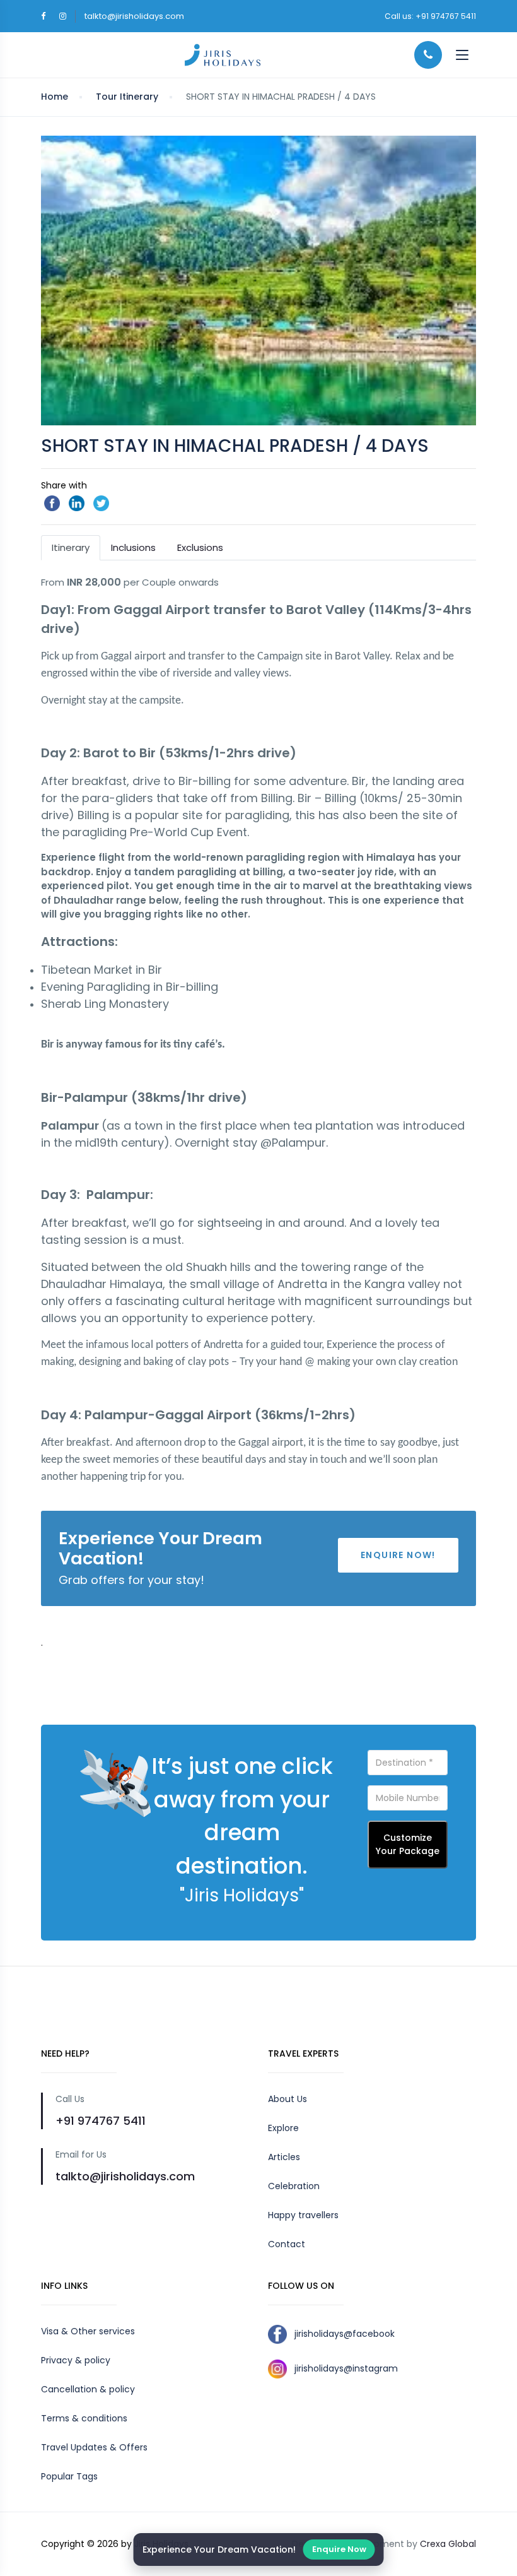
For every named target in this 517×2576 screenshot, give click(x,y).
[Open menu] (462, 55)
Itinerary (71, 547)
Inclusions (133, 547)
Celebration (294, 2186)
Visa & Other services (88, 2331)
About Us (288, 2099)
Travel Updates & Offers (94, 2447)
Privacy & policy (76, 2360)
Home (55, 97)
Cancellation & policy (88, 2389)
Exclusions (200, 547)
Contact (287, 2244)
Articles (284, 2157)
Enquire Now (339, 2549)
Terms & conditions (84, 2418)
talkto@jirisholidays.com (134, 16)
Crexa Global (448, 2544)
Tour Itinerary (127, 97)
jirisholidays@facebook (341, 2334)
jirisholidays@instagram (342, 2368)
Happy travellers (303, 2215)
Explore (283, 2128)
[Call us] (428, 55)
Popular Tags (69, 2476)
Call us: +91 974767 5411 (430, 16)
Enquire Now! (398, 1555)
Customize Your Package (408, 1844)
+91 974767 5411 (101, 2121)
